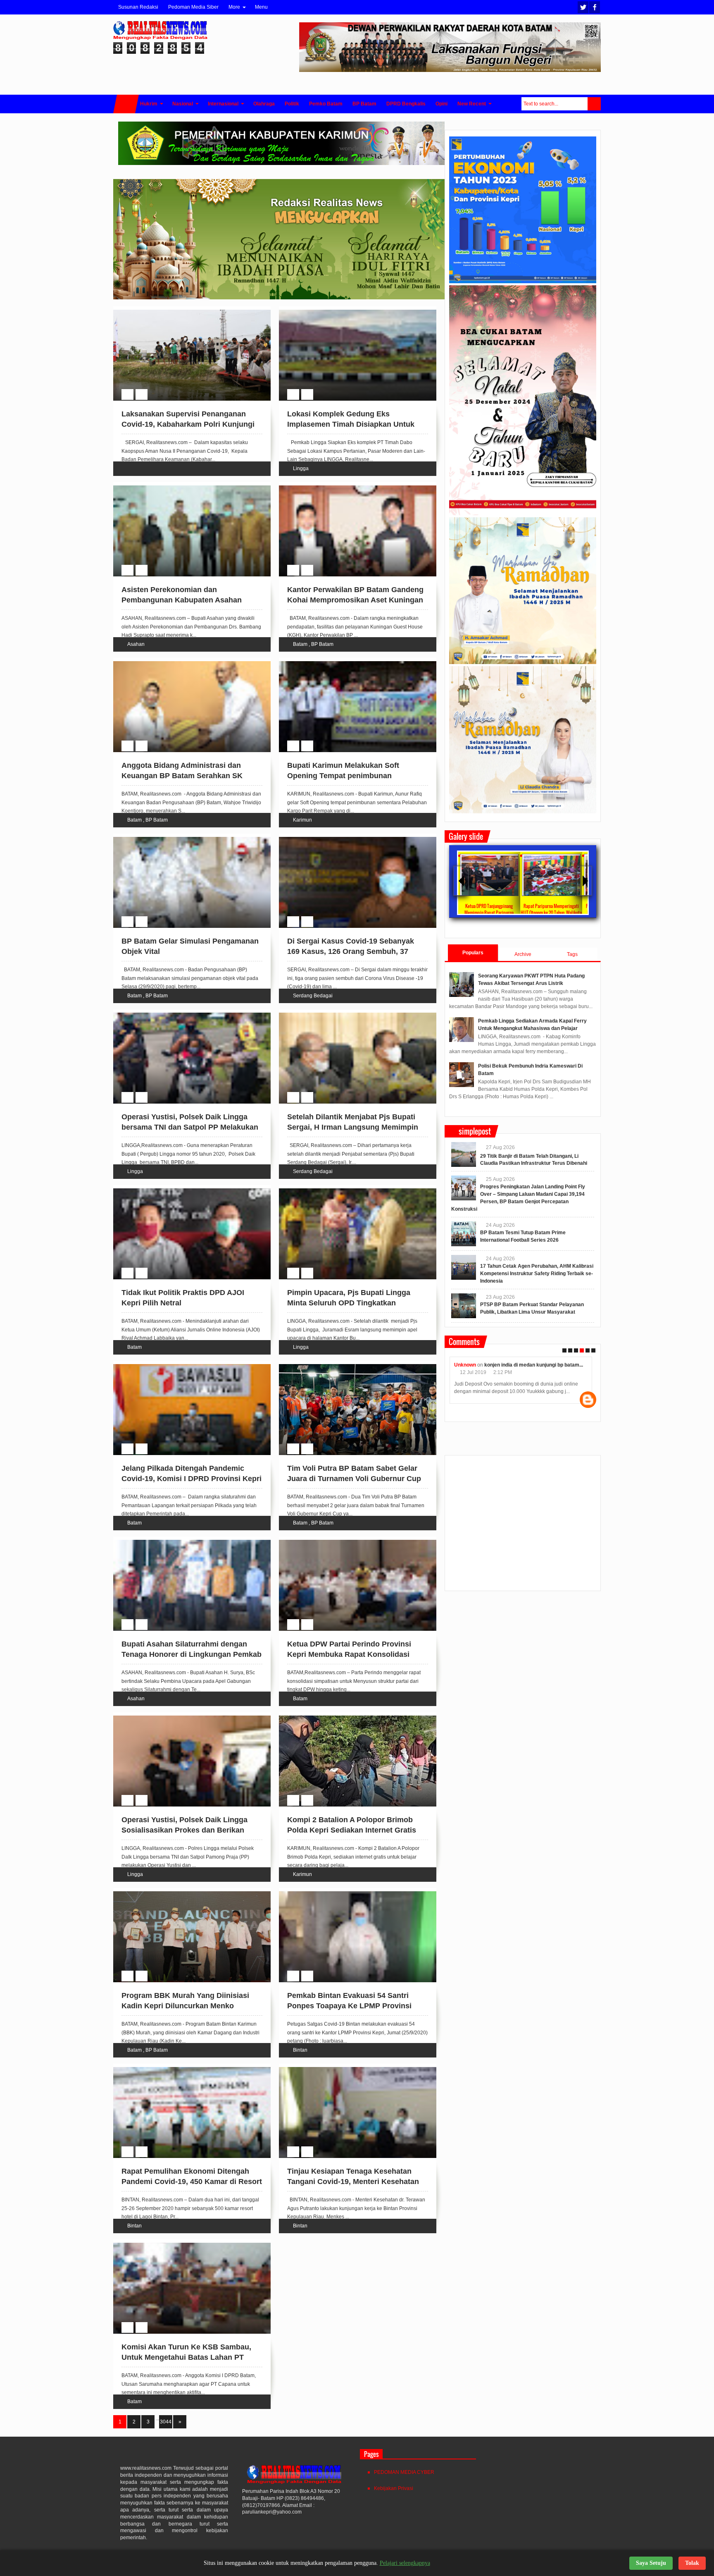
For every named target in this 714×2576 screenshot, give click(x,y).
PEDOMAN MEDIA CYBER (404, 2472)
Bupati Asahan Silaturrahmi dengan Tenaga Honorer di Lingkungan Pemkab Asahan (192, 1654)
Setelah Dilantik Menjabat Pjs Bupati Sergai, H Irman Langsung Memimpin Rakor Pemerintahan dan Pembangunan (358, 1127)
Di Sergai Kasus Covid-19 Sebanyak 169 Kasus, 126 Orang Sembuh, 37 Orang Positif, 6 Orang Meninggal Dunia (357, 951)
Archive (523, 954)
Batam (300, 644)
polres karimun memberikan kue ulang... (538, 1365)
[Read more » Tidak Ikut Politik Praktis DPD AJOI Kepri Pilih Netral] (184, 1198)
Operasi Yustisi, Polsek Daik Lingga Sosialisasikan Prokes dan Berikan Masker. (184, 1830)
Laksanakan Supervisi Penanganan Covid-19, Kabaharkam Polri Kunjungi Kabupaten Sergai (188, 424)
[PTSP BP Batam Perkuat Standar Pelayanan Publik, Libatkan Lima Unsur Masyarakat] (464, 1306)
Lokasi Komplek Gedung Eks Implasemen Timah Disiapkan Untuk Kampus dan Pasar (351, 424)
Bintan (300, 2050)
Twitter (583, 7)
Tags (572, 954)
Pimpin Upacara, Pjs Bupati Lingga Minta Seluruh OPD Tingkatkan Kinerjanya (349, 1303)
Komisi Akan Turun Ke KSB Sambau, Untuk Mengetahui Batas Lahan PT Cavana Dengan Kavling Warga (186, 2357)
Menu (261, 7)
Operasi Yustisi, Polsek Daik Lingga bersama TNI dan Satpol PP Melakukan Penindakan (190, 1127)
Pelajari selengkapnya (405, 2563)
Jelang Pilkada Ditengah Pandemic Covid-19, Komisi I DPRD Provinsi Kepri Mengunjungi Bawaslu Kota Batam (192, 1479)
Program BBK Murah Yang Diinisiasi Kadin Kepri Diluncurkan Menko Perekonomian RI (185, 2006)
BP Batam (322, 644)
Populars (473, 953)
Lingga (301, 468)
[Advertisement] (523, 1527)
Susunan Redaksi (138, 7)
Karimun (302, 820)
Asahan (136, 644)
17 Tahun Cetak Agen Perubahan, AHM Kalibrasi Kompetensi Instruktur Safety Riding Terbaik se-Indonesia (537, 1274)
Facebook (595, 7)
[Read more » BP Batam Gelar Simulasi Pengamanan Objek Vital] (184, 846)
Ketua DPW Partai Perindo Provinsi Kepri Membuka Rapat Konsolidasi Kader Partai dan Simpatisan (349, 1654)
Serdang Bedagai (313, 996)
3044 (166, 2422)
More (234, 7)
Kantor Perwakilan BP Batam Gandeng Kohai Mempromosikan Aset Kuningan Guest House (355, 600)
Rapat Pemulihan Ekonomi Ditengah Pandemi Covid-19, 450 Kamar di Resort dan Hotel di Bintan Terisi (192, 2182)
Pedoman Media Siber (193, 7)
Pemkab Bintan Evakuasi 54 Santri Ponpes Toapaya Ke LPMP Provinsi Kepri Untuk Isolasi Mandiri (349, 2006)
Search (594, 104)
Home (126, 104)
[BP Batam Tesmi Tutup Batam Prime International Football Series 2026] (464, 1234)
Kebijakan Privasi (394, 2488)
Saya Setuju (651, 2563)
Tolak (692, 2563)
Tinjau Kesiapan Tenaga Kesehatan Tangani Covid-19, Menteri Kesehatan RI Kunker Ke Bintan (353, 2182)
